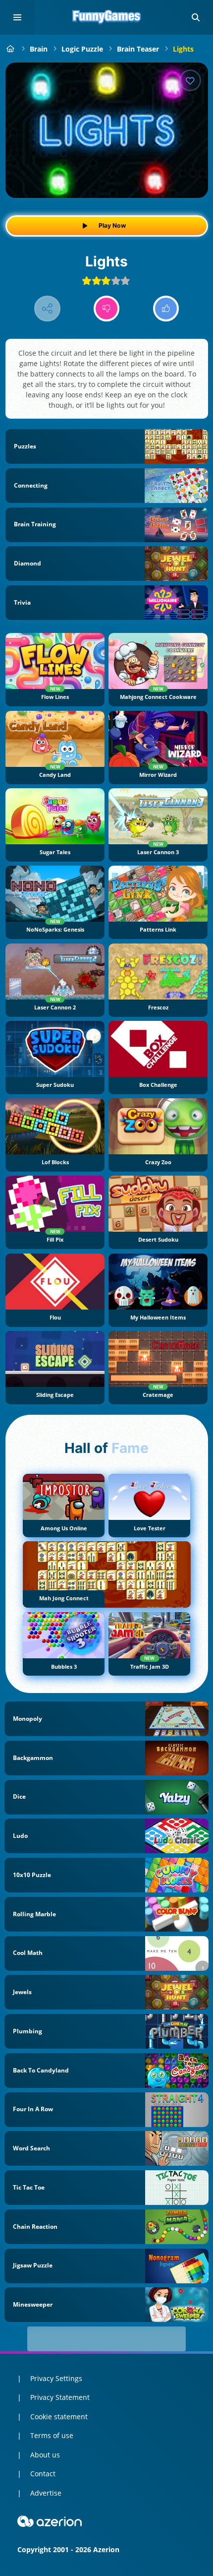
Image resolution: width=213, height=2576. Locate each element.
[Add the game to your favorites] (190, 80)
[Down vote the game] (107, 309)
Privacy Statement (60, 2397)
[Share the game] (47, 309)
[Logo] (106, 17)
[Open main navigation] (17, 17)
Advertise (46, 2493)
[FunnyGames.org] (11, 49)
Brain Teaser (138, 49)
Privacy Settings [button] (56, 2378)
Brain (39, 49)
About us (45, 2455)
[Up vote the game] (166, 309)
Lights (183, 49)
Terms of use (52, 2435)
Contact (43, 2474)
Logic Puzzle (82, 49)
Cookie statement (59, 2417)
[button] (196, 17)
